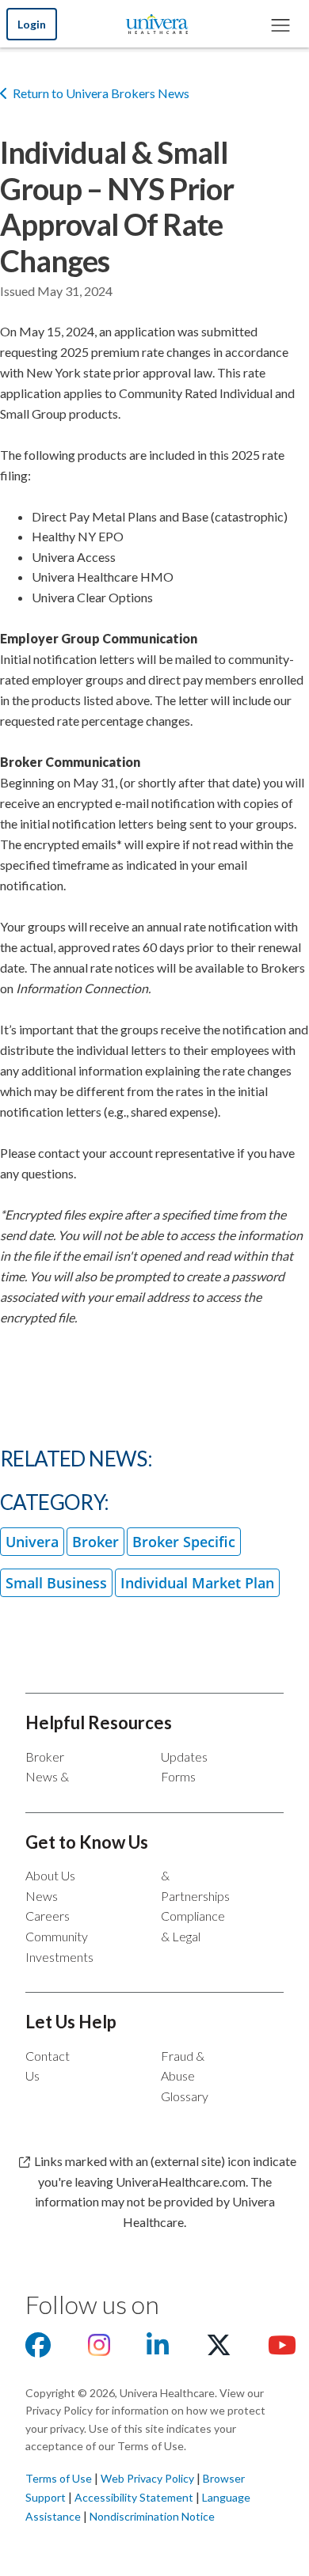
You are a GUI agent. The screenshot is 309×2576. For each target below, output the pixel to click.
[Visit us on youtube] (282, 2349)
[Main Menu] (280, 24)
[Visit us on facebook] (38, 2349)
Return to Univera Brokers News (101, 93)
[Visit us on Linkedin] (158, 2349)
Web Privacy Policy (147, 2478)
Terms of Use (59, 2478)
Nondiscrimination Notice (152, 2516)
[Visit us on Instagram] (99, 2349)
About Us (50, 1875)
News (42, 1896)
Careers (48, 1916)
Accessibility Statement (134, 2497)
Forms (178, 1776)
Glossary (185, 2096)
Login (32, 24)
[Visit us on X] (219, 2349)
